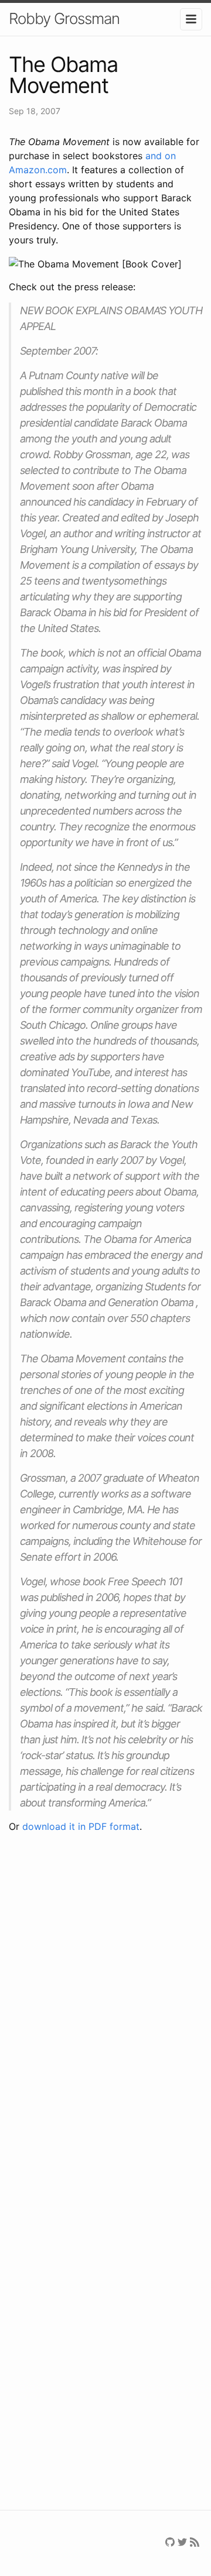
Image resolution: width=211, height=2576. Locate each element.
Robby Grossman (64, 18)
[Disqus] (105, 2011)
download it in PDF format (81, 1826)
